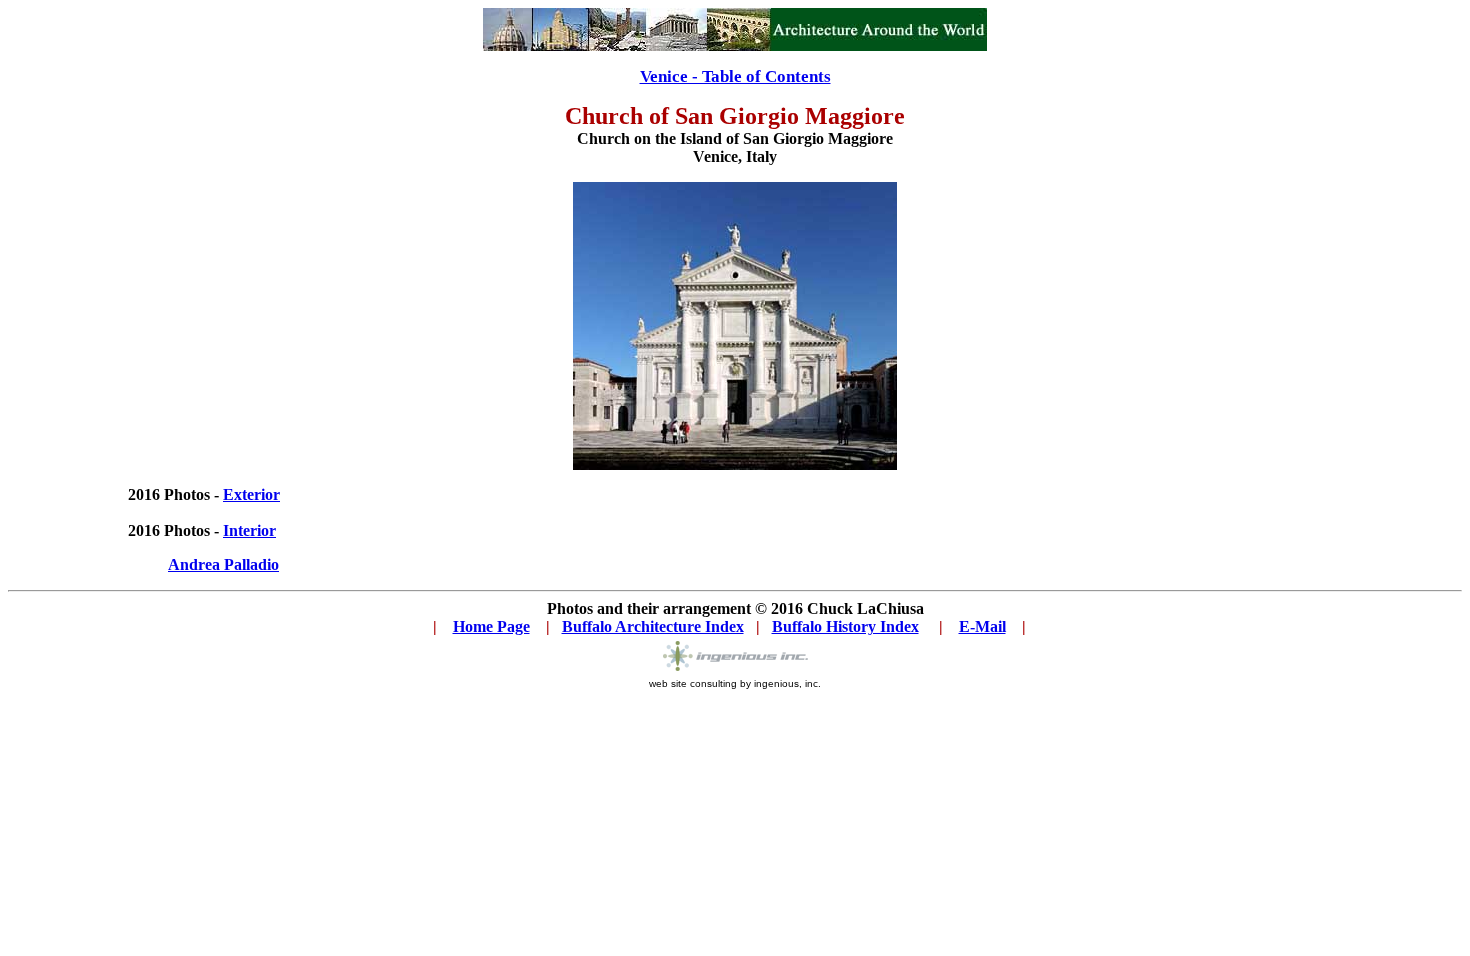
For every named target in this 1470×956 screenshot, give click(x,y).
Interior (249, 530)
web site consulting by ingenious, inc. (735, 683)
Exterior (251, 494)
